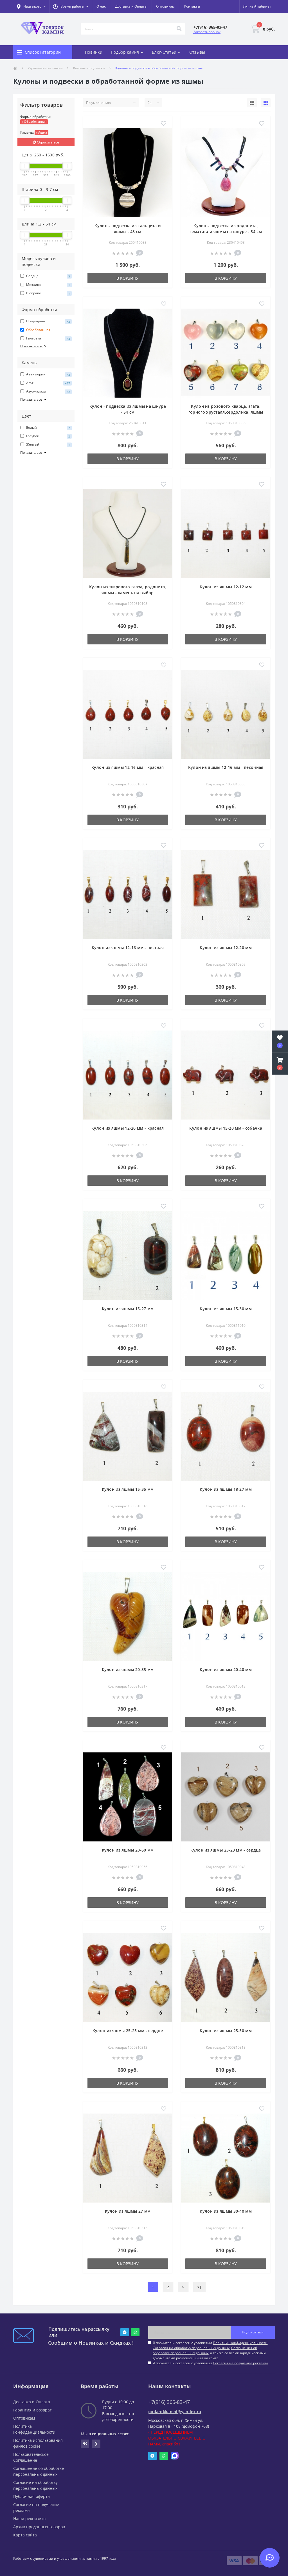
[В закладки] (164, 124)
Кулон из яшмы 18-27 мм (226, 1489)
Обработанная (35, 121)
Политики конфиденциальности (240, 2343)
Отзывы (197, 52)
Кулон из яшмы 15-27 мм (128, 1309)
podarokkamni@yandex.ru (175, 2412)
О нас (101, 6)
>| (199, 2287)
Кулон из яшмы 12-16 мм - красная (128, 767)
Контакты (192, 6)
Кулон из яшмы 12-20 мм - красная (128, 1128)
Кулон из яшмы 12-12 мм (226, 587)
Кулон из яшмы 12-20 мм (226, 948)
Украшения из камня (45, 68)
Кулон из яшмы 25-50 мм (226, 2031)
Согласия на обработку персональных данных (191, 2348)
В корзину (128, 278)
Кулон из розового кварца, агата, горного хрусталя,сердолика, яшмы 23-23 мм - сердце (226, 412)
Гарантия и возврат (32, 2410)
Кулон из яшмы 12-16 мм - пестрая (128, 948)
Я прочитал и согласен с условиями (210, 2363)
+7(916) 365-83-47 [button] (169, 2402)
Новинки (94, 52)
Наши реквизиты (30, 2519)
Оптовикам (165, 6)
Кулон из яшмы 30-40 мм (226, 2211)
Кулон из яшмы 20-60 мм (128, 1850)
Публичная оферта (31, 2496)
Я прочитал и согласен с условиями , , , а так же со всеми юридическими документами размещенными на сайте (211, 2350)
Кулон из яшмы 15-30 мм (226, 1309)
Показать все (32, 346)
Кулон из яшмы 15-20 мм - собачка (226, 1128)
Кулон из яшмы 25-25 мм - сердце (128, 2031)
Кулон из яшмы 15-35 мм (128, 1489)
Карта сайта (25, 2535)
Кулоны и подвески (89, 68)
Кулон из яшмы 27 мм (128, 2211)
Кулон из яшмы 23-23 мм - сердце (226, 1850)
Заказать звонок (207, 32)
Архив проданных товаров (39, 2527)
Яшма (42, 132)
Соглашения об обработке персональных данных (205, 2350)
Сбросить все (48, 142)
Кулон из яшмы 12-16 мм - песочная (226, 767)
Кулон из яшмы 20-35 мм (128, 1669)
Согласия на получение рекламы (240, 2363)
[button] (71, 6)
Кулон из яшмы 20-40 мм (226, 1669)
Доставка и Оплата (131, 6)
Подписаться (253, 2332)
